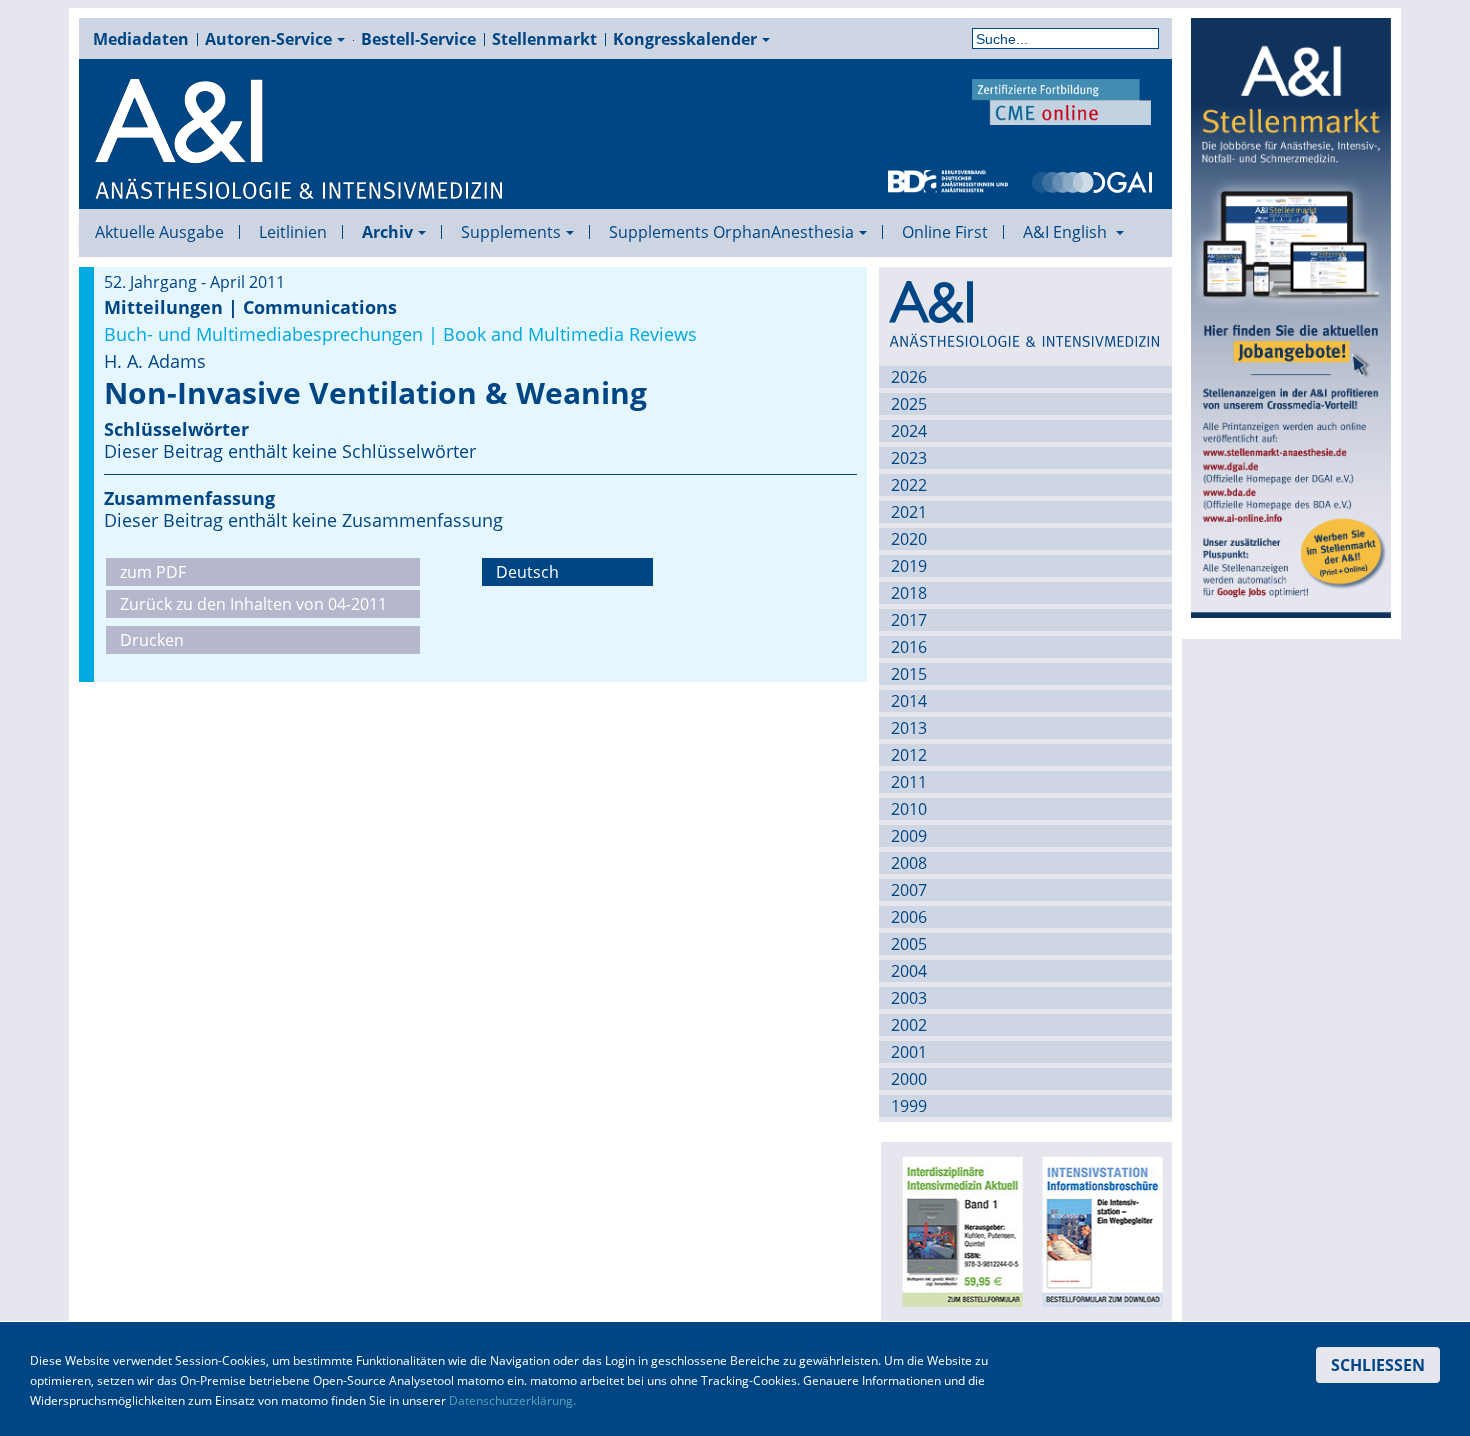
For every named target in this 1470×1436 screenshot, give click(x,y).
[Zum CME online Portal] (1062, 100)
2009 (909, 836)
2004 (909, 971)
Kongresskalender (685, 39)
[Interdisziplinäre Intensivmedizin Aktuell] (959, 1230)
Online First (945, 232)
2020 (909, 539)
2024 (909, 431)
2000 (909, 1079)
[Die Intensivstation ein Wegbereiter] (1099, 1230)
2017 (909, 620)
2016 (909, 647)
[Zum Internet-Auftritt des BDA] (948, 180)
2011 (909, 782)
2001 (909, 1052)
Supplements (511, 232)
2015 (909, 674)
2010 (909, 809)
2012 (909, 755)
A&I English (1067, 232)
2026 (909, 377)
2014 (909, 701)
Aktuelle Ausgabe (159, 232)
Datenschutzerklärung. (512, 1400)
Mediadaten (141, 39)
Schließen (1378, 1365)
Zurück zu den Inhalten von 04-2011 (253, 604)
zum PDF (153, 572)
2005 (909, 944)
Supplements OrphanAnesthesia (731, 232)
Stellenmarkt (544, 39)
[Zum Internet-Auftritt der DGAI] (1092, 180)
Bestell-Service (418, 39)
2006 (909, 917)
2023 (909, 458)
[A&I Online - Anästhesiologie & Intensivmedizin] (300, 140)
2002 (909, 1025)
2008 (909, 863)
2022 (909, 485)
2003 (909, 998)
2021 (909, 512)
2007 (909, 890)
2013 (909, 728)
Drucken (152, 640)
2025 (909, 404)
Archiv (387, 232)
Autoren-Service (268, 39)
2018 (909, 593)
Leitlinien (293, 232)
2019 (909, 566)
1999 (909, 1106)
